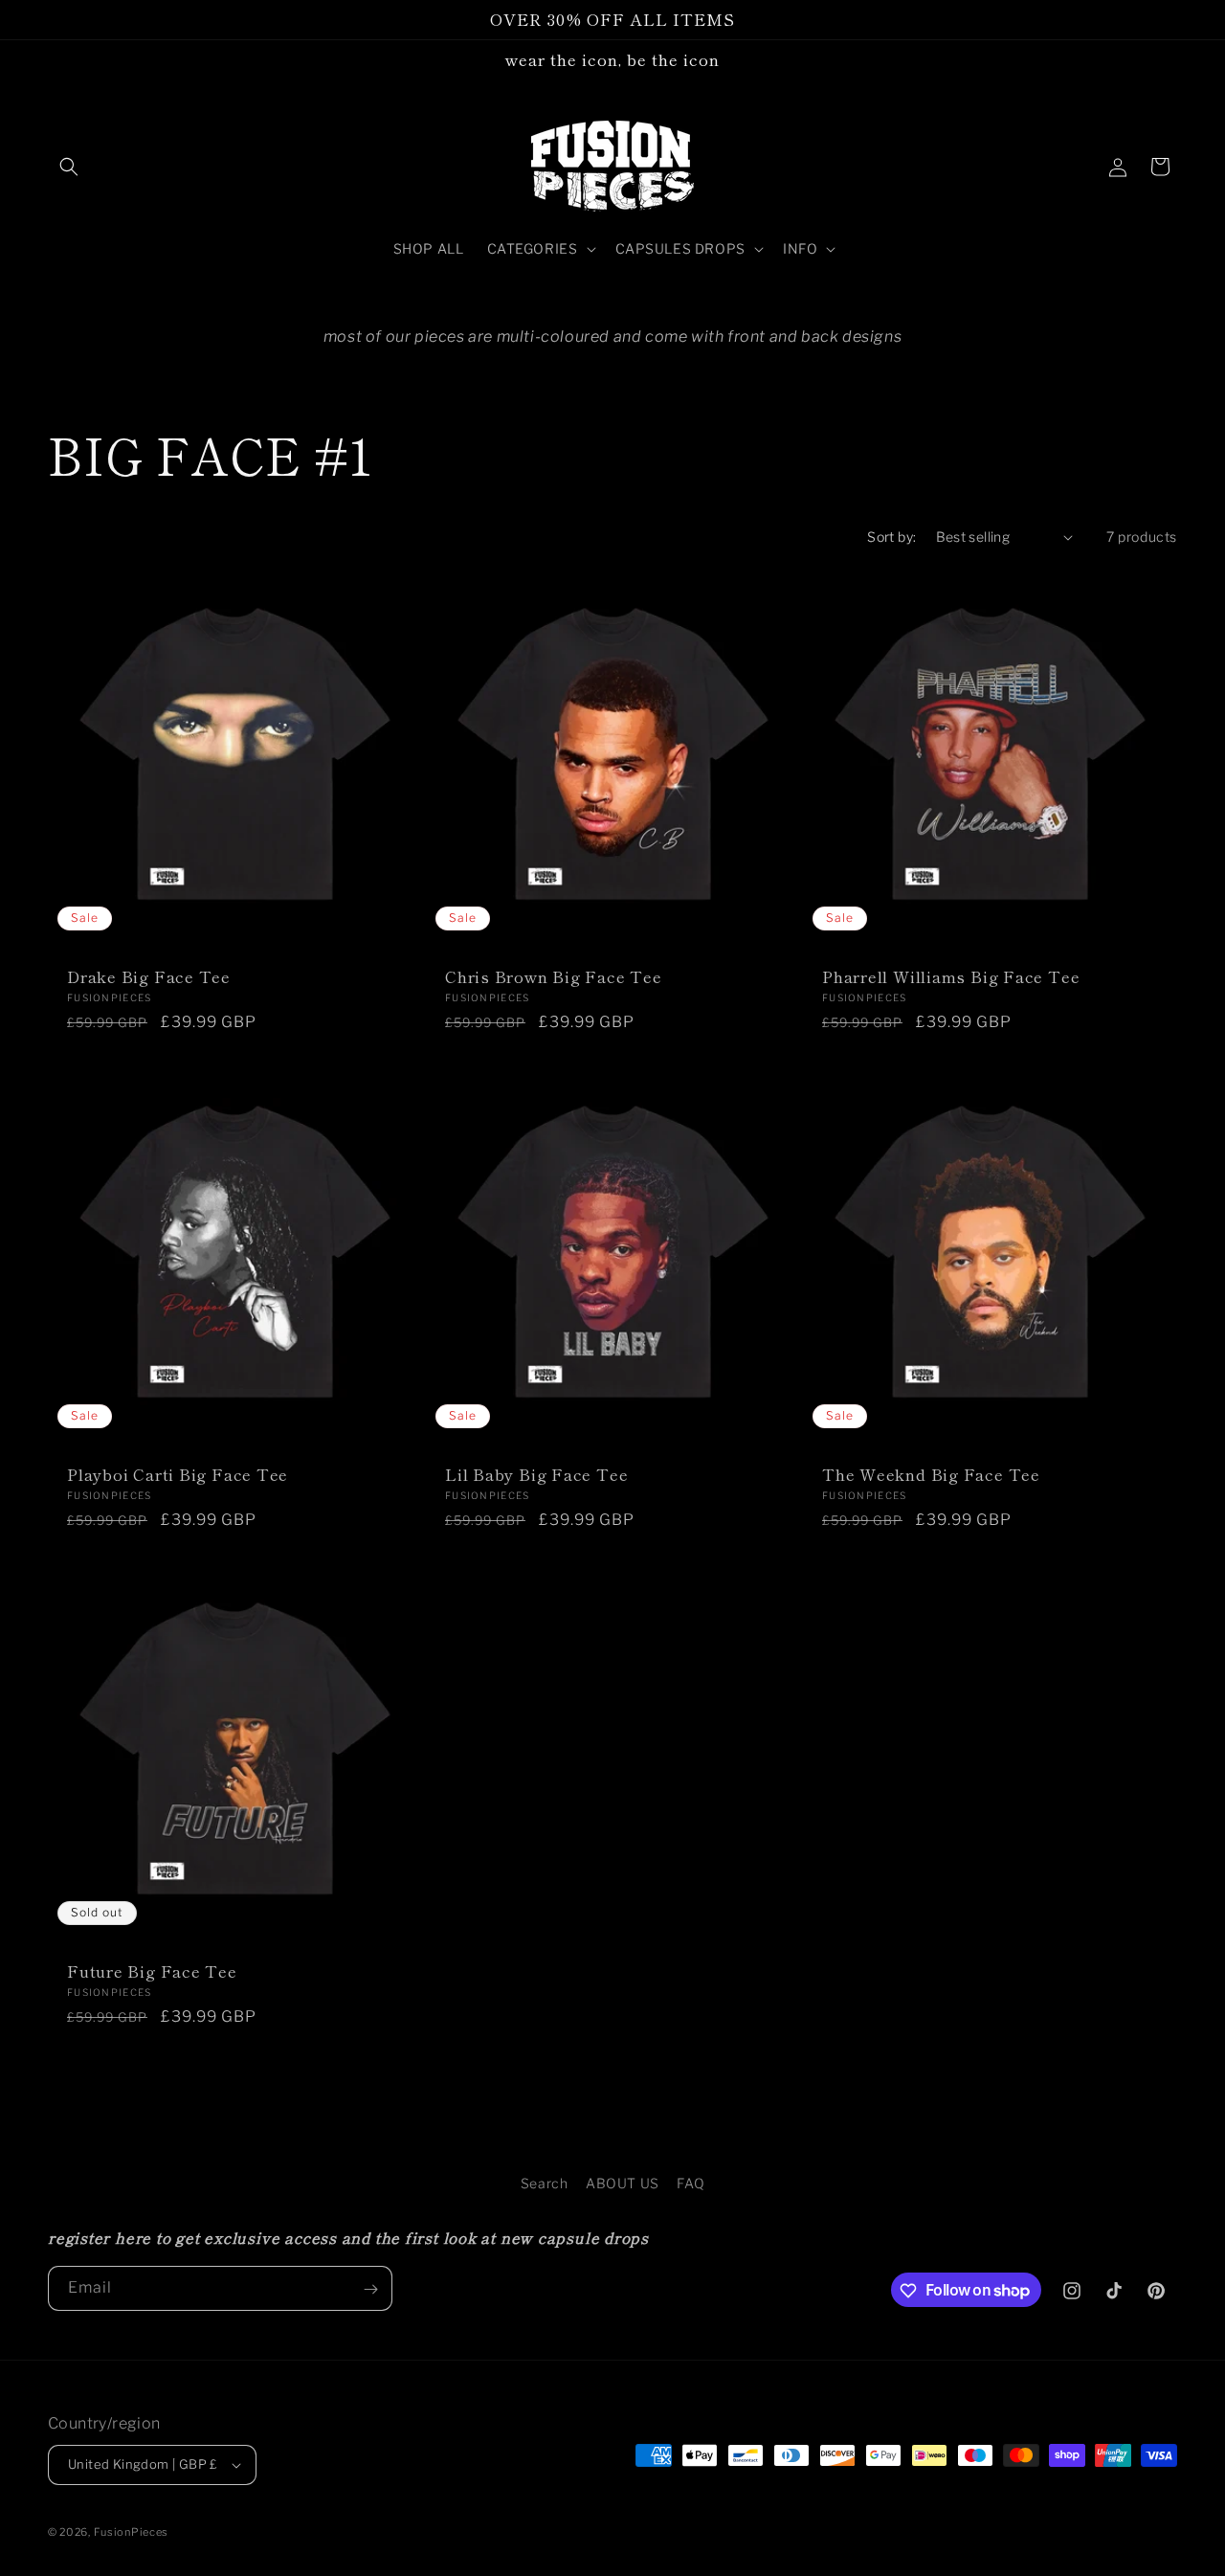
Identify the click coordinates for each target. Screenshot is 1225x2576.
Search (545, 2183)
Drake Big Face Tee (149, 977)
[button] (69, 167)
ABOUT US (623, 2183)
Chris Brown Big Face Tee (554, 977)
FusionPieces (131, 2532)
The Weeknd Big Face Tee (931, 1475)
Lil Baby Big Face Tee (536, 1475)
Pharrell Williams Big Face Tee (951, 977)
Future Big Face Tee (152, 1971)
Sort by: (891, 537)
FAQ (690, 2183)
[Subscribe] (370, 2289)
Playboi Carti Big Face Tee (178, 1475)
